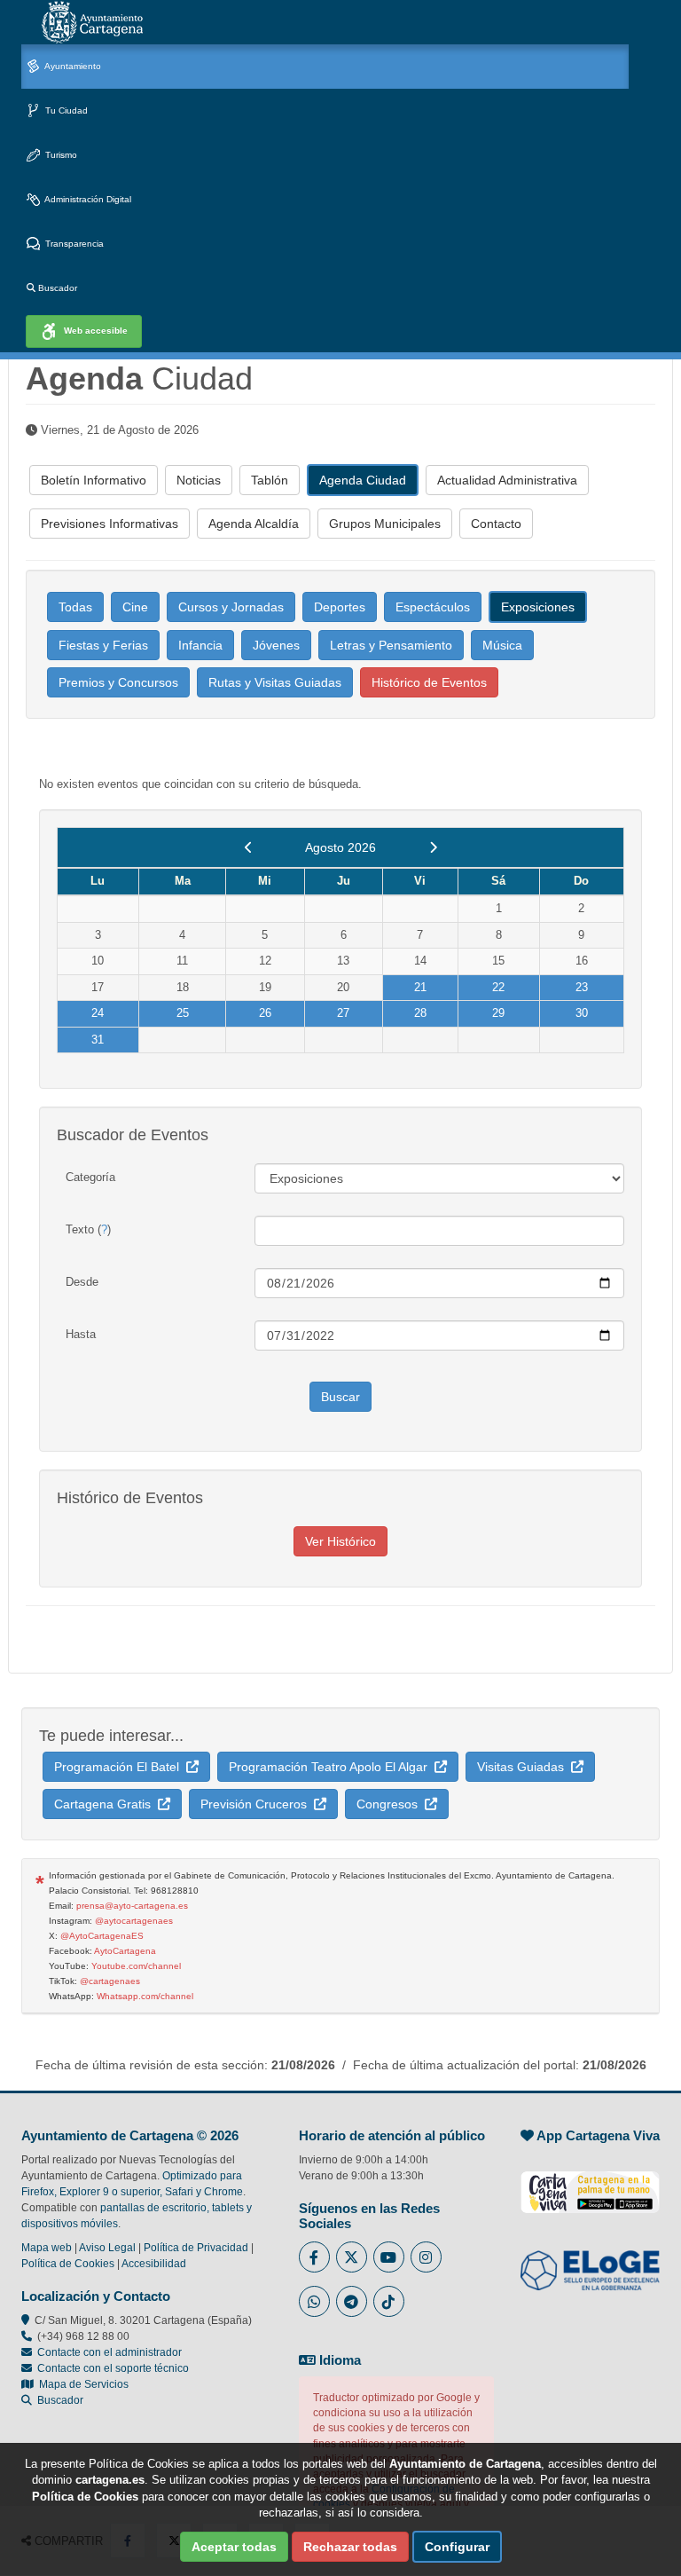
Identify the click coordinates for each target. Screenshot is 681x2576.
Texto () (88, 1229)
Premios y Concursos (118, 682)
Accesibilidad (154, 2264)
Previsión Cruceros (257, 1804)
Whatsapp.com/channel (145, 1996)
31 (98, 1040)
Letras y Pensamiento (391, 645)
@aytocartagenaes (134, 1921)
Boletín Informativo (94, 480)
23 (582, 987)
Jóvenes (276, 645)
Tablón (270, 480)
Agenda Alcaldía (254, 524)
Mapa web (47, 2248)
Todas (75, 607)
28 (420, 1013)
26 (265, 1013)
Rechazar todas (350, 2547)
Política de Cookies (68, 2264)
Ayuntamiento (72, 66)
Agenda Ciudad (363, 480)
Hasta (81, 1334)
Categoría (90, 1177)
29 (498, 1013)
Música (502, 645)
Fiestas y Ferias (103, 645)
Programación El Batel (120, 1767)
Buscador (56, 288)
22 (498, 987)
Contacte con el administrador (110, 2352)
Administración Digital (87, 199)
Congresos (391, 1804)
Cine (135, 607)
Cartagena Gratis (106, 1804)
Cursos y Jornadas (231, 607)
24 (98, 1013)
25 (183, 1013)
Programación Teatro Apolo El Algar (332, 1767)
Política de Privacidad (196, 2248)
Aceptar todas (234, 2547)
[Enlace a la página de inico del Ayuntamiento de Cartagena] (92, 22)
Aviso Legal (107, 2248)
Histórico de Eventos (429, 682)
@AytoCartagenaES (102, 1936)
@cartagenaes (110, 1981)
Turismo (60, 155)
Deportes (340, 607)
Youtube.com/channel (136, 1966)
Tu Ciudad (65, 110)
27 (343, 1013)
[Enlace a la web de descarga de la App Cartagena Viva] (590, 2183)
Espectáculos (433, 607)
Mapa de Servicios (81, 2384)
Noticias (199, 480)
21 (420, 987)
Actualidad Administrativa (507, 480)
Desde (82, 1282)
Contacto (496, 524)
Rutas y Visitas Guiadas (275, 682)
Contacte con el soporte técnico (113, 2368)
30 (582, 1013)
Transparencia (73, 244)
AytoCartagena (125, 1951)
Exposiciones (538, 607)
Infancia (200, 645)
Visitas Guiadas (524, 1767)
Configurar (457, 2547)
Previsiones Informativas (110, 524)
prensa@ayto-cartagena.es (132, 1906)
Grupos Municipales (385, 524)
